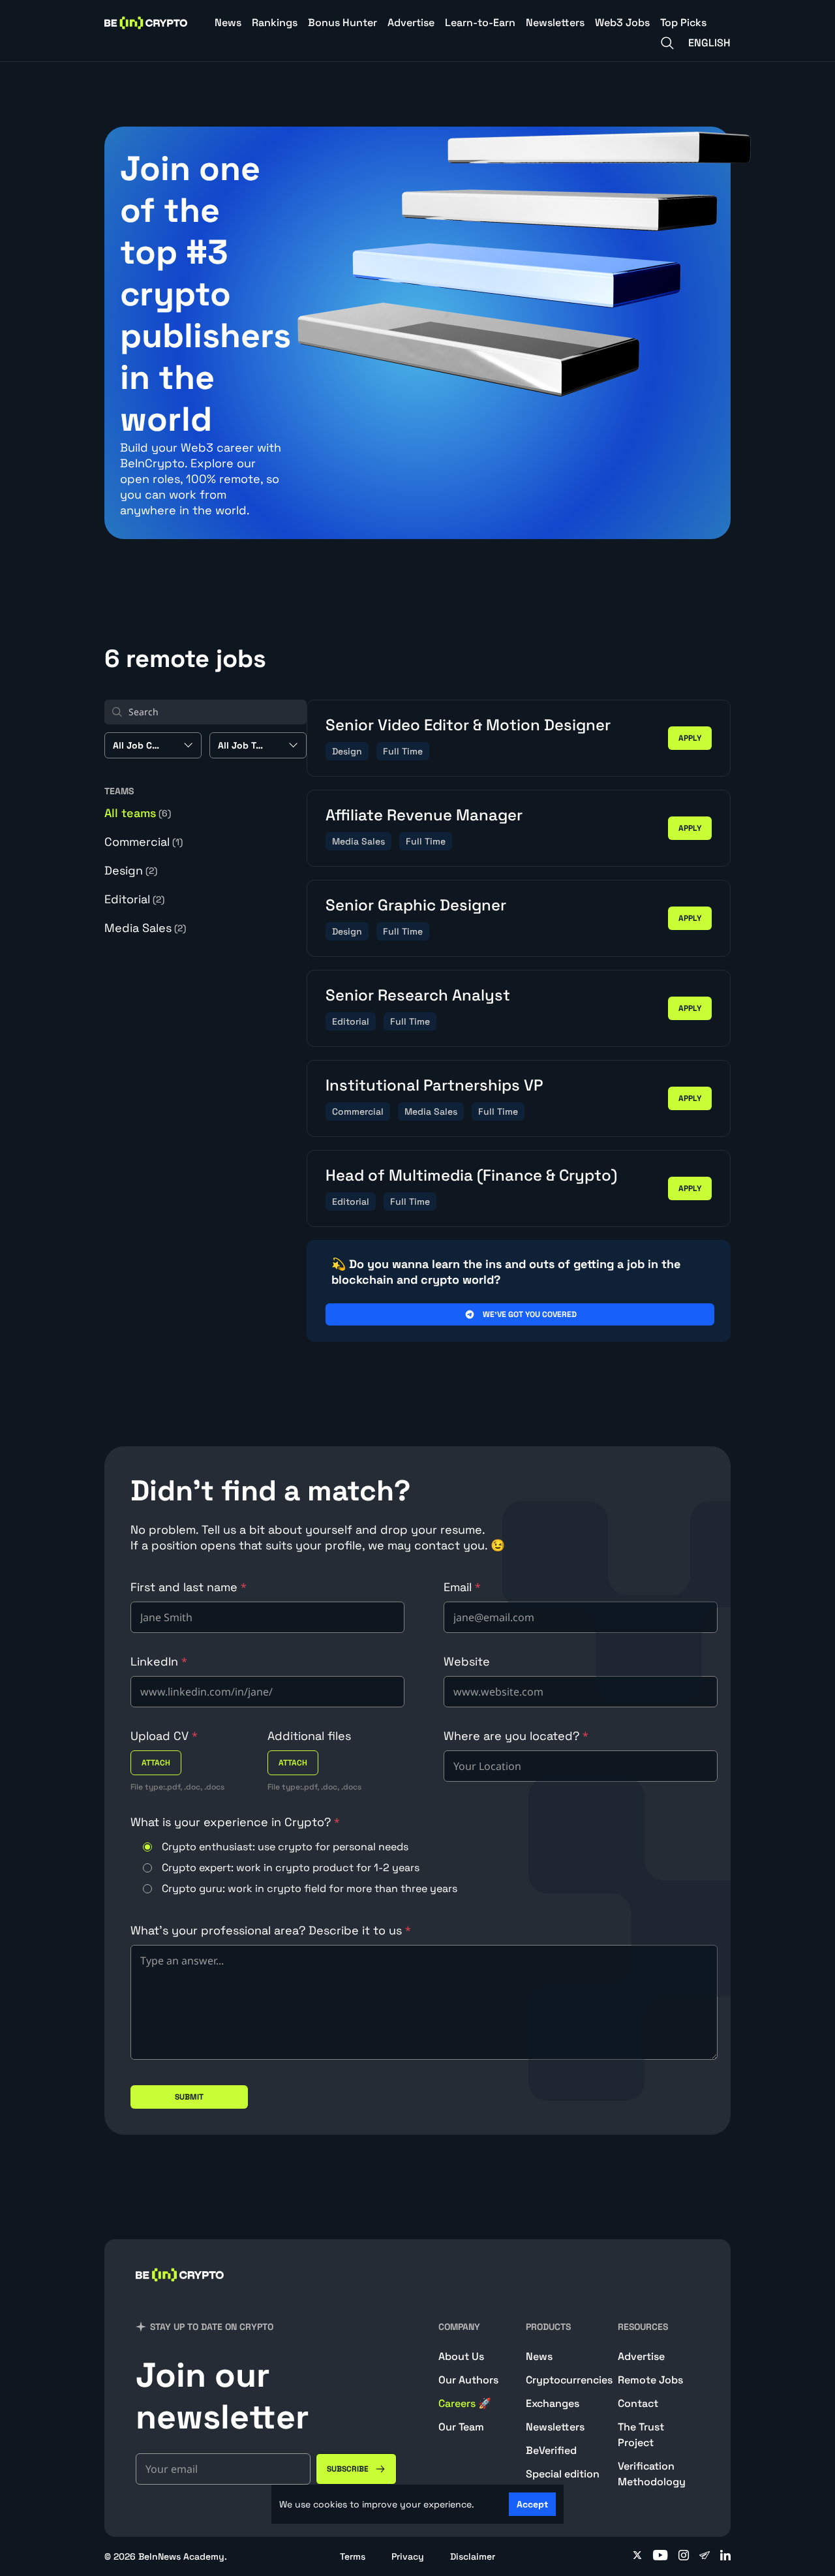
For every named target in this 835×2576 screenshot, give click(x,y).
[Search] (667, 43)
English (709, 43)
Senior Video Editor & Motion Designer (468, 725)
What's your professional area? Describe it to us (271, 1930)
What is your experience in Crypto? (235, 1822)
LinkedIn (159, 1661)
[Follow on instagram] (684, 2556)
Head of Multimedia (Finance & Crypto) (471, 1175)
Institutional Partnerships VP (434, 1085)
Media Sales (145, 928)
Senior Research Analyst (418, 995)
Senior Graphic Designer (416, 905)
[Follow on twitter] (637, 2556)
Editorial (134, 899)
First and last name (189, 1587)
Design (131, 870)
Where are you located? (516, 1736)
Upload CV (164, 1736)
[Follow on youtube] (660, 2556)
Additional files (309, 1736)
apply (690, 738)
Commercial (144, 842)
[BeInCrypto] (146, 23)
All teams (138, 813)
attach (156, 1763)
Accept (532, 2504)
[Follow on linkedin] (725, 2556)
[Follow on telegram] (705, 2556)
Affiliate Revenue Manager (424, 815)
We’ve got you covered (530, 1314)
